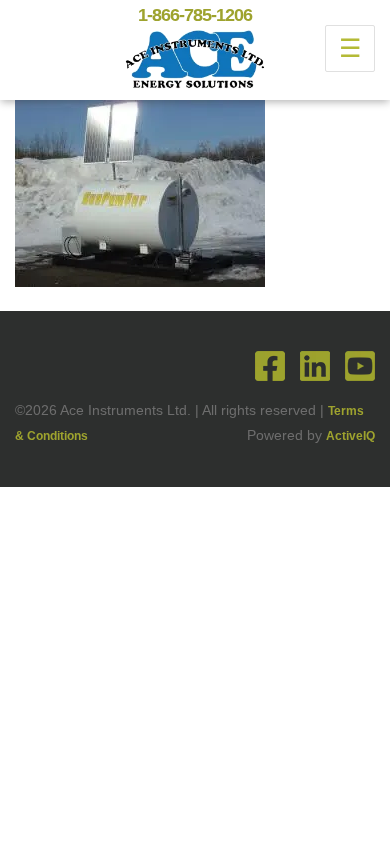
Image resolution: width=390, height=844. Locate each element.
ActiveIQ (350, 436)
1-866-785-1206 (195, 15)
